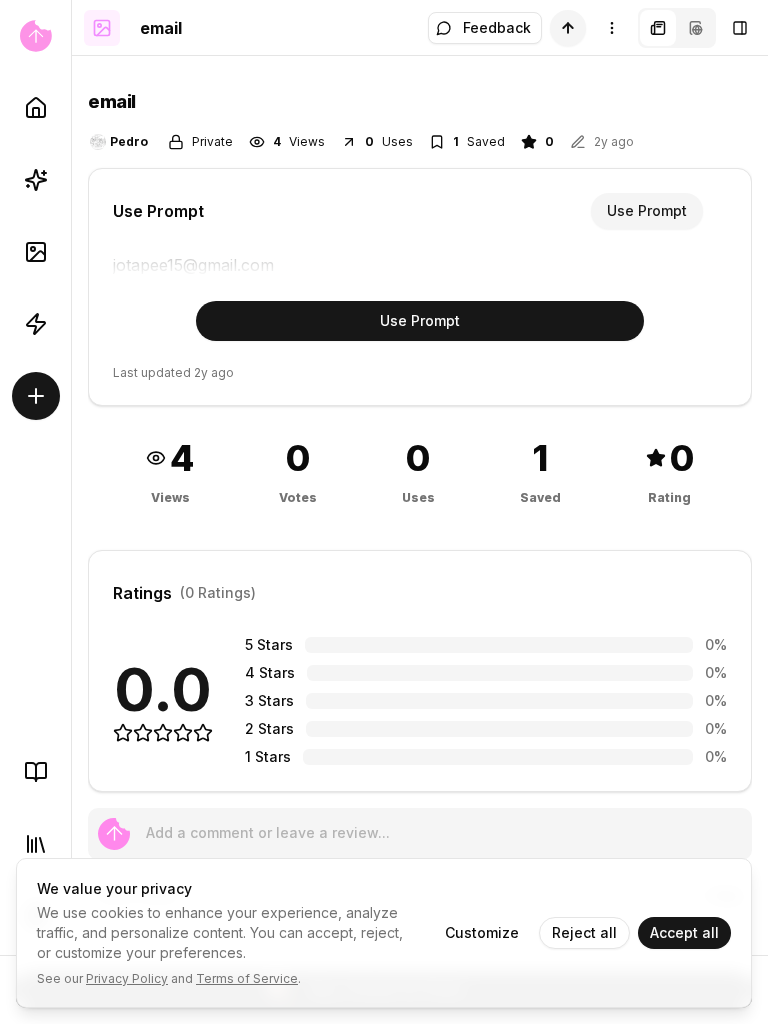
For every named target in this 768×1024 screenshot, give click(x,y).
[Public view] (658, 28)
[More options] (612, 28)
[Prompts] (36, 180)
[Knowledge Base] (36, 772)
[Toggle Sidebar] (71, 512)
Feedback (497, 27)
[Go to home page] (35, 36)
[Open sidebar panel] (740, 28)
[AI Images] (36, 252)
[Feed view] (696, 28)
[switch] (568, 28)
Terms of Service (247, 978)
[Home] (36, 108)
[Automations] (36, 324)
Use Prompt (647, 210)
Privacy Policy (127, 978)
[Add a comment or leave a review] (114, 834)
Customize (482, 932)
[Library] (36, 844)
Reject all (584, 932)
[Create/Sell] (36, 396)
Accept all (684, 932)
